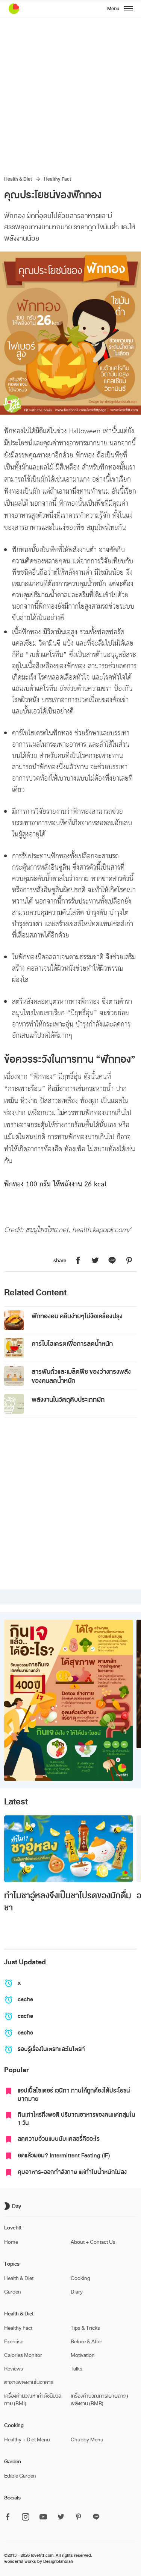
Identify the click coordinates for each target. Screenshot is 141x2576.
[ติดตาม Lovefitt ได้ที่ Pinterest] (79, 2517)
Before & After (86, 2342)
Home (11, 2242)
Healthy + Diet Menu (27, 2440)
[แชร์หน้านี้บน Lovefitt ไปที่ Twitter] (95, 1261)
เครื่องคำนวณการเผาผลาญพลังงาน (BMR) (99, 2400)
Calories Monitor (23, 2355)
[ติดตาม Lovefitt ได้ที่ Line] (96, 2517)
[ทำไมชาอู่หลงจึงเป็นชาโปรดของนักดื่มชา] (68, 1849)
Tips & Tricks (85, 2328)
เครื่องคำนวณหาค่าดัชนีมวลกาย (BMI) (33, 2400)
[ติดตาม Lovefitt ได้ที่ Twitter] (61, 2517)
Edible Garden (20, 2476)
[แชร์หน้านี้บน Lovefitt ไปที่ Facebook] (78, 1261)
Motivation (83, 2355)
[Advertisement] (70, 92)
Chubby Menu (87, 2440)
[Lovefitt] (33, 9)
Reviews (14, 2369)
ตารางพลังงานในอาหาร (29, 2382)
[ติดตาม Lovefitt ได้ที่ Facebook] (10, 2517)
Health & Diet (18, 179)
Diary (77, 2292)
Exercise (14, 2342)
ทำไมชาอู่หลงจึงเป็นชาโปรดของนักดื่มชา (68, 1902)
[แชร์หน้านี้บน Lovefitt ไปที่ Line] (112, 1261)
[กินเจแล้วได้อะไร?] (68, 1700)
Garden (13, 2292)
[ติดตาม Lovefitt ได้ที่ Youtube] (43, 2517)
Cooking (80, 2278)
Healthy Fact (58, 179)
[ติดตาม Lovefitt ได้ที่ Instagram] (26, 2517)
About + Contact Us (93, 2242)
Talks (77, 2369)
